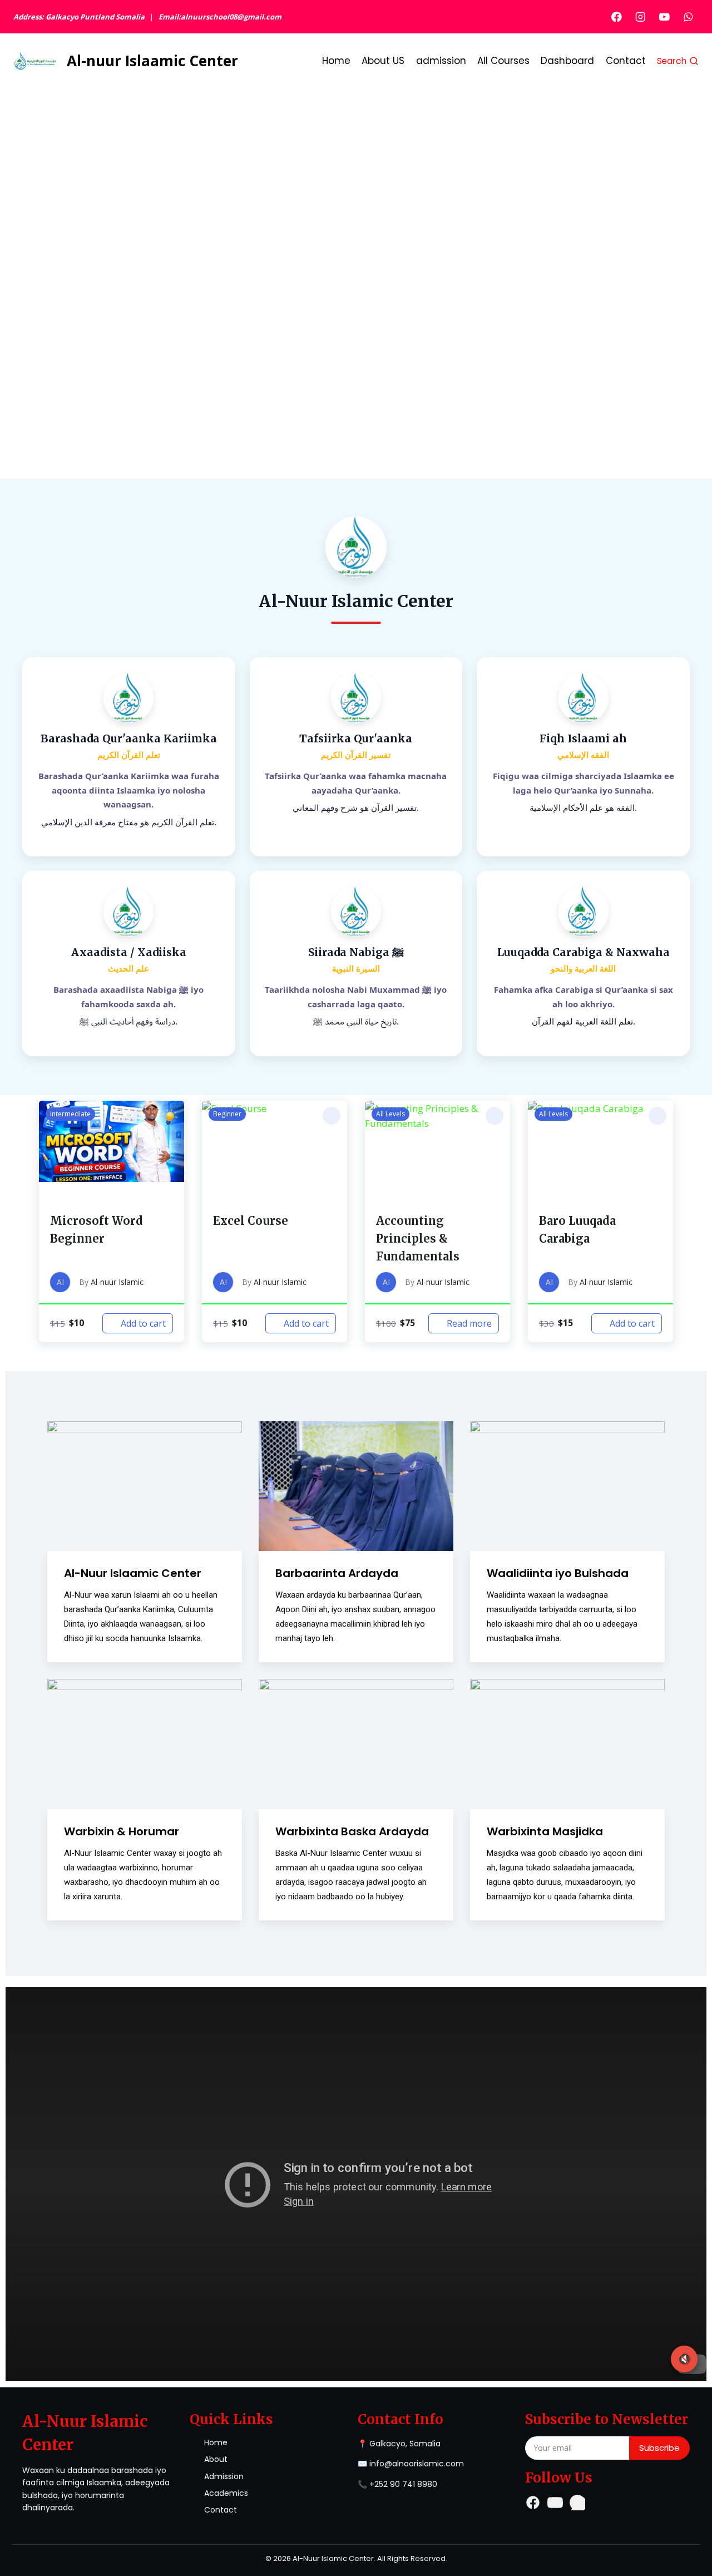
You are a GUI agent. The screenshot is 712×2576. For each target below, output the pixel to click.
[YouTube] (664, 16)
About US (383, 61)
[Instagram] (641, 16)
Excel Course (251, 1221)
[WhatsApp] (688, 16)
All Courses (503, 61)
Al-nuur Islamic (117, 1282)
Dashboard (567, 61)
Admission (224, 2476)
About (216, 2459)
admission (441, 61)
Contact (626, 61)
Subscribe (659, 2448)
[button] (169, 1116)
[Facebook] (617, 16)
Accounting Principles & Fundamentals (418, 1238)
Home (336, 61)
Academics (226, 2493)
